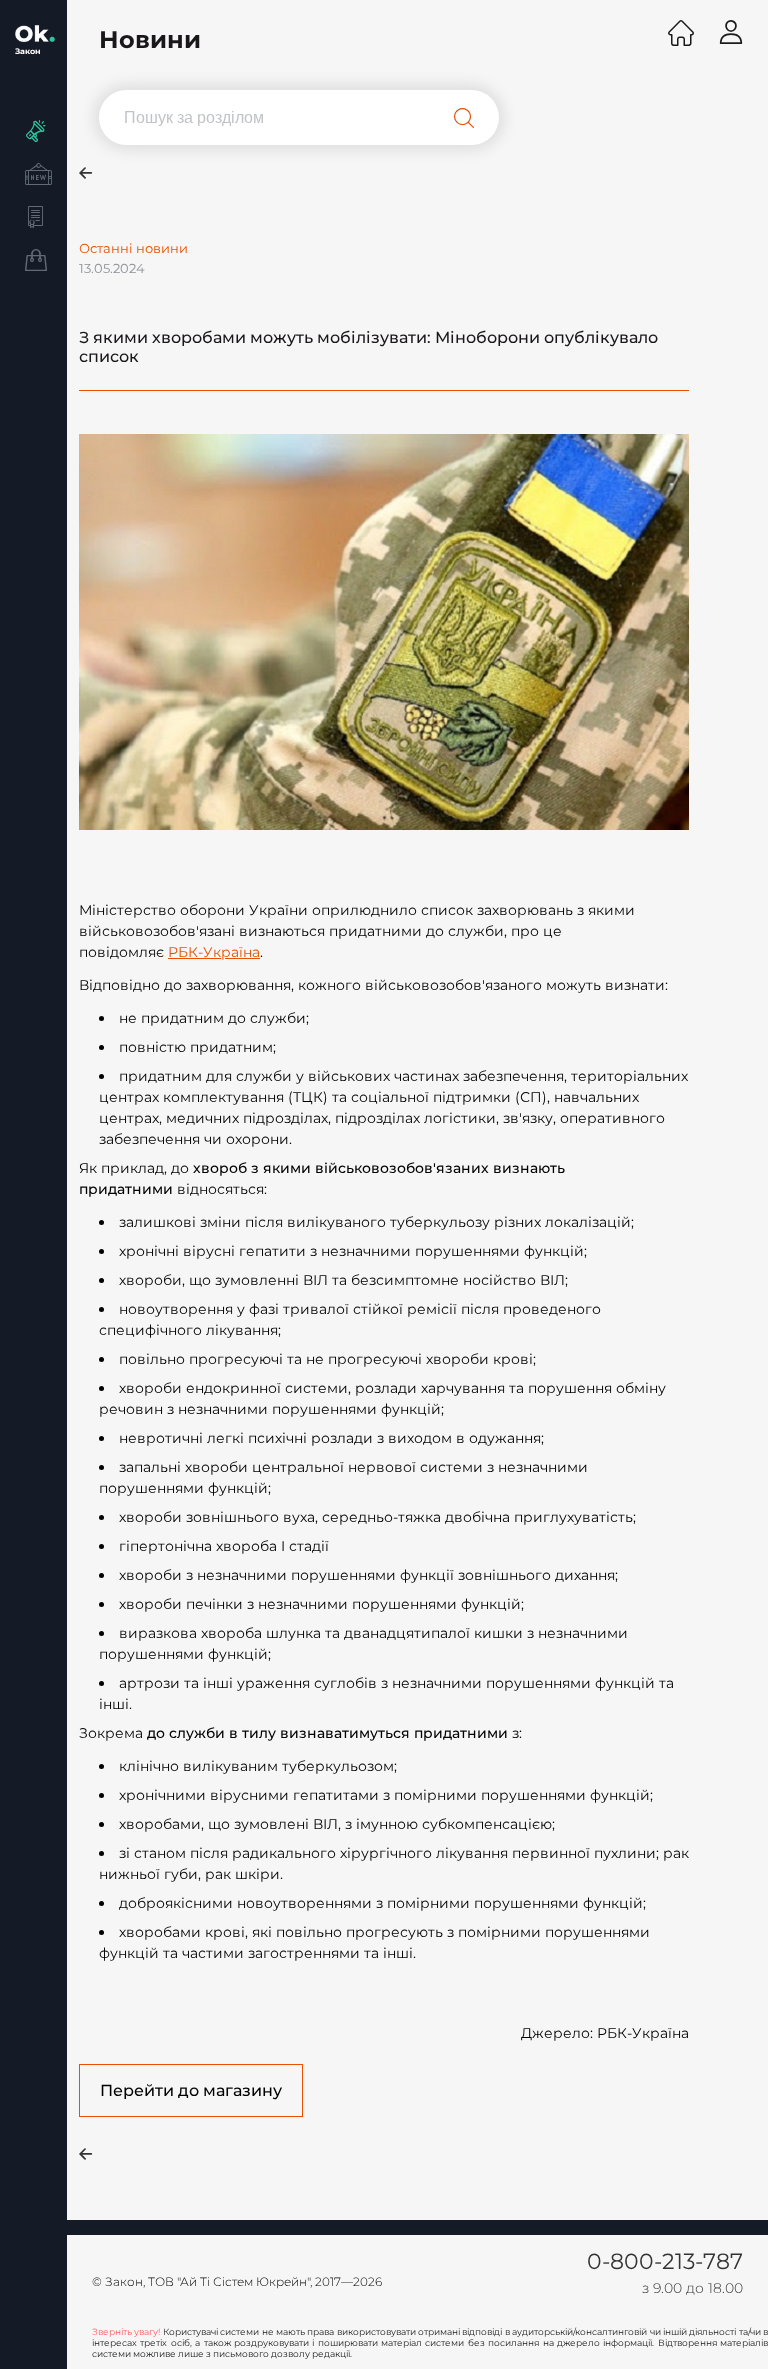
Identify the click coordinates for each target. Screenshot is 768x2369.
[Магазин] (33, 263)
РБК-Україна (214, 952)
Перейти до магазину (191, 2090)
